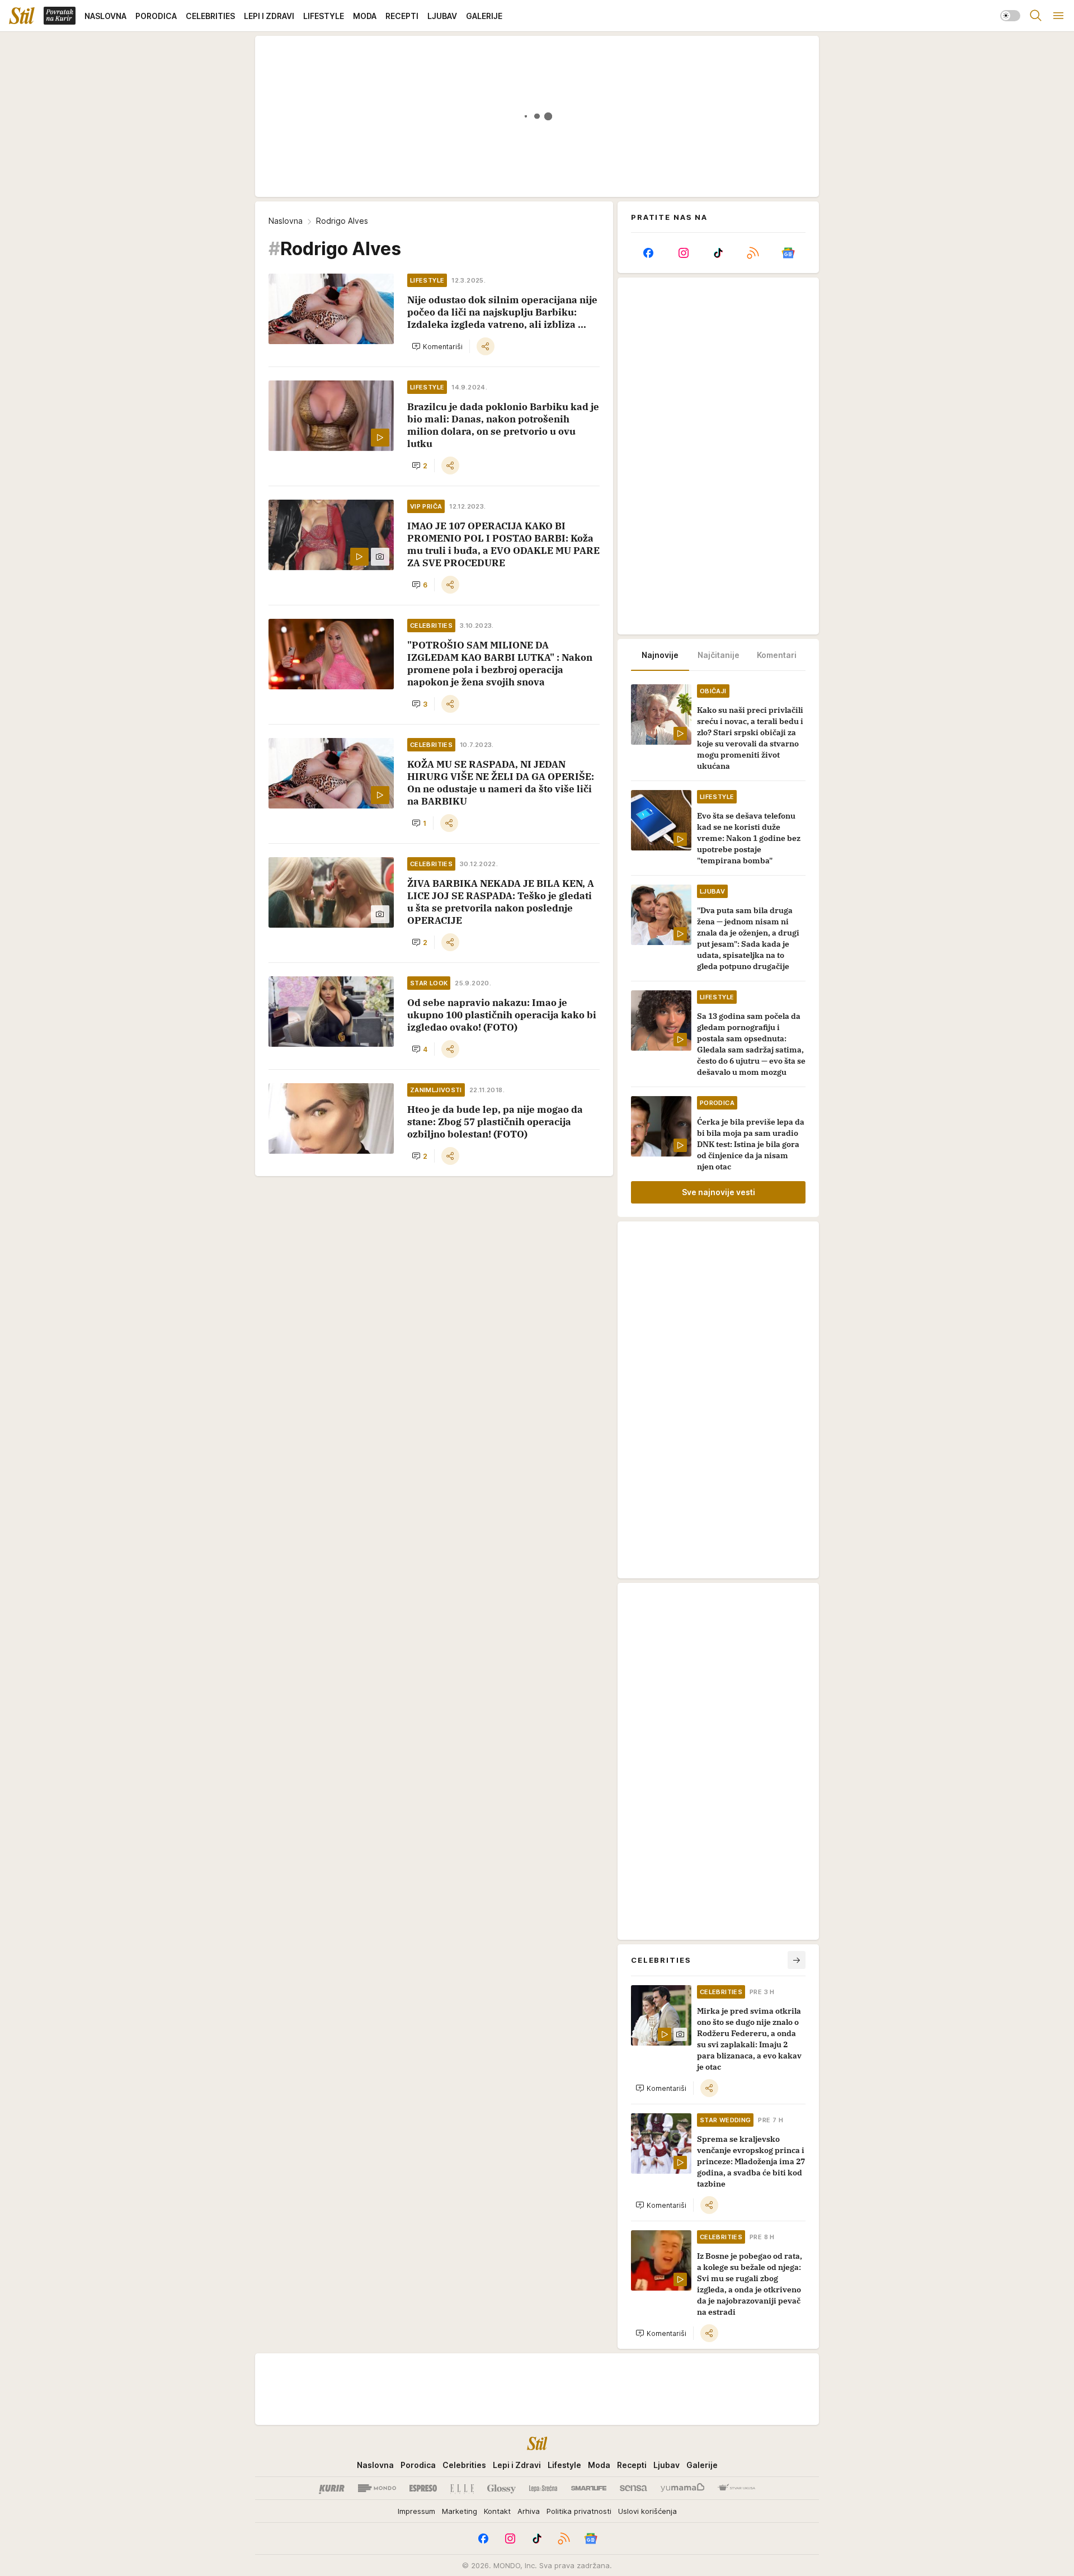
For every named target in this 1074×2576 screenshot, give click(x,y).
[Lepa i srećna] (543, 2488)
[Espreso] (423, 2488)
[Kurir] (332, 2488)
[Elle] (462, 2488)
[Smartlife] (589, 2488)
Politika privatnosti (579, 2511)
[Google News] (788, 253)
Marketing (460, 2511)
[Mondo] (377, 2488)
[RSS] (753, 253)
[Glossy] (501, 2488)
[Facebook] (648, 253)
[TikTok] (718, 253)
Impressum (416, 2511)
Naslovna (286, 221)
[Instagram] (683, 253)
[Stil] (22, 16)
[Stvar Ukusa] (736, 2488)
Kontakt (497, 2511)
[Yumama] (683, 2488)
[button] (437, 346)
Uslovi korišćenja (647, 2511)
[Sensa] (633, 2488)
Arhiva (529, 2511)
